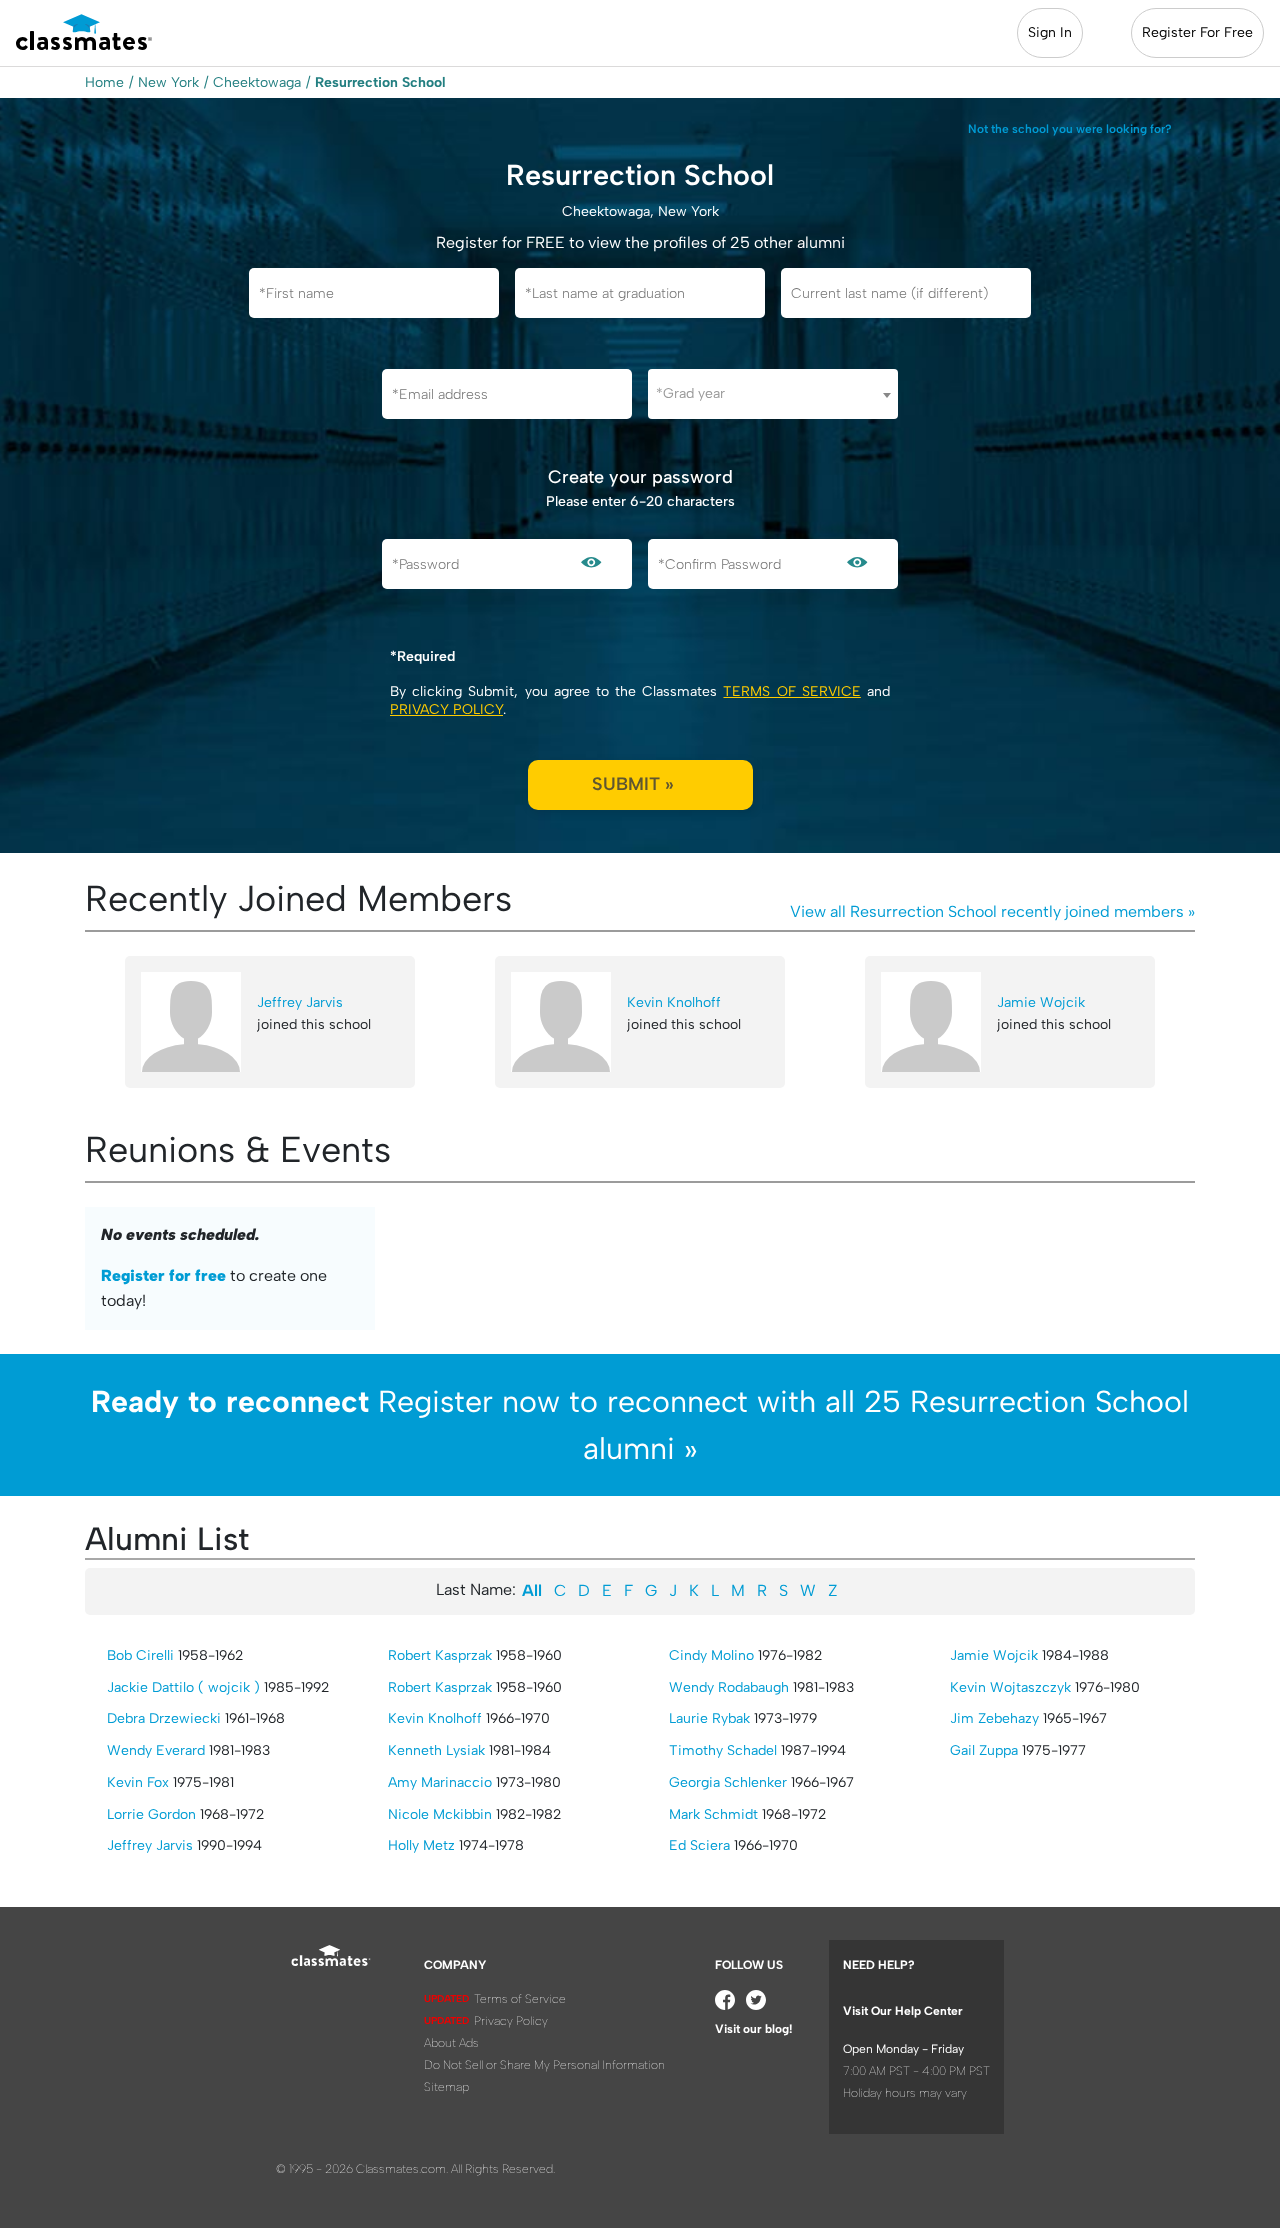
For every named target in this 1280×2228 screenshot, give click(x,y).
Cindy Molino (711, 1655)
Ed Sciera (699, 1845)
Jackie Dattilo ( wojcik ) (183, 1687)
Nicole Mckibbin (440, 1814)
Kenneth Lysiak (436, 1750)
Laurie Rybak (709, 1718)
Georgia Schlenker (728, 1782)
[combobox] (773, 394)
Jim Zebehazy (994, 1718)
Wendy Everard (156, 1750)
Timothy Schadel (723, 1750)
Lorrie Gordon (151, 1814)
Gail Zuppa (984, 1750)
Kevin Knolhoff (674, 1002)
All (532, 1590)
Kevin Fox (138, 1782)
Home (104, 82)
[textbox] (773, 393)
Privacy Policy (446, 709)
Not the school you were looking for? (1070, 129)
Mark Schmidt (713, 1814)
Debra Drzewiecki (164, 1718)
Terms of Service (791, 691)
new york (168, 82)
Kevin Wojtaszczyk (1010, 1687)
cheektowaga (257, 82)
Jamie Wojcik (1041, 1002)
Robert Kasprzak (440, 1655)
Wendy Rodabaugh (729, 1687)
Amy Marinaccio (440, 1782)
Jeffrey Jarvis (300, 1002)
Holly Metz (421, 1845)
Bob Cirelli (140, 1655)
